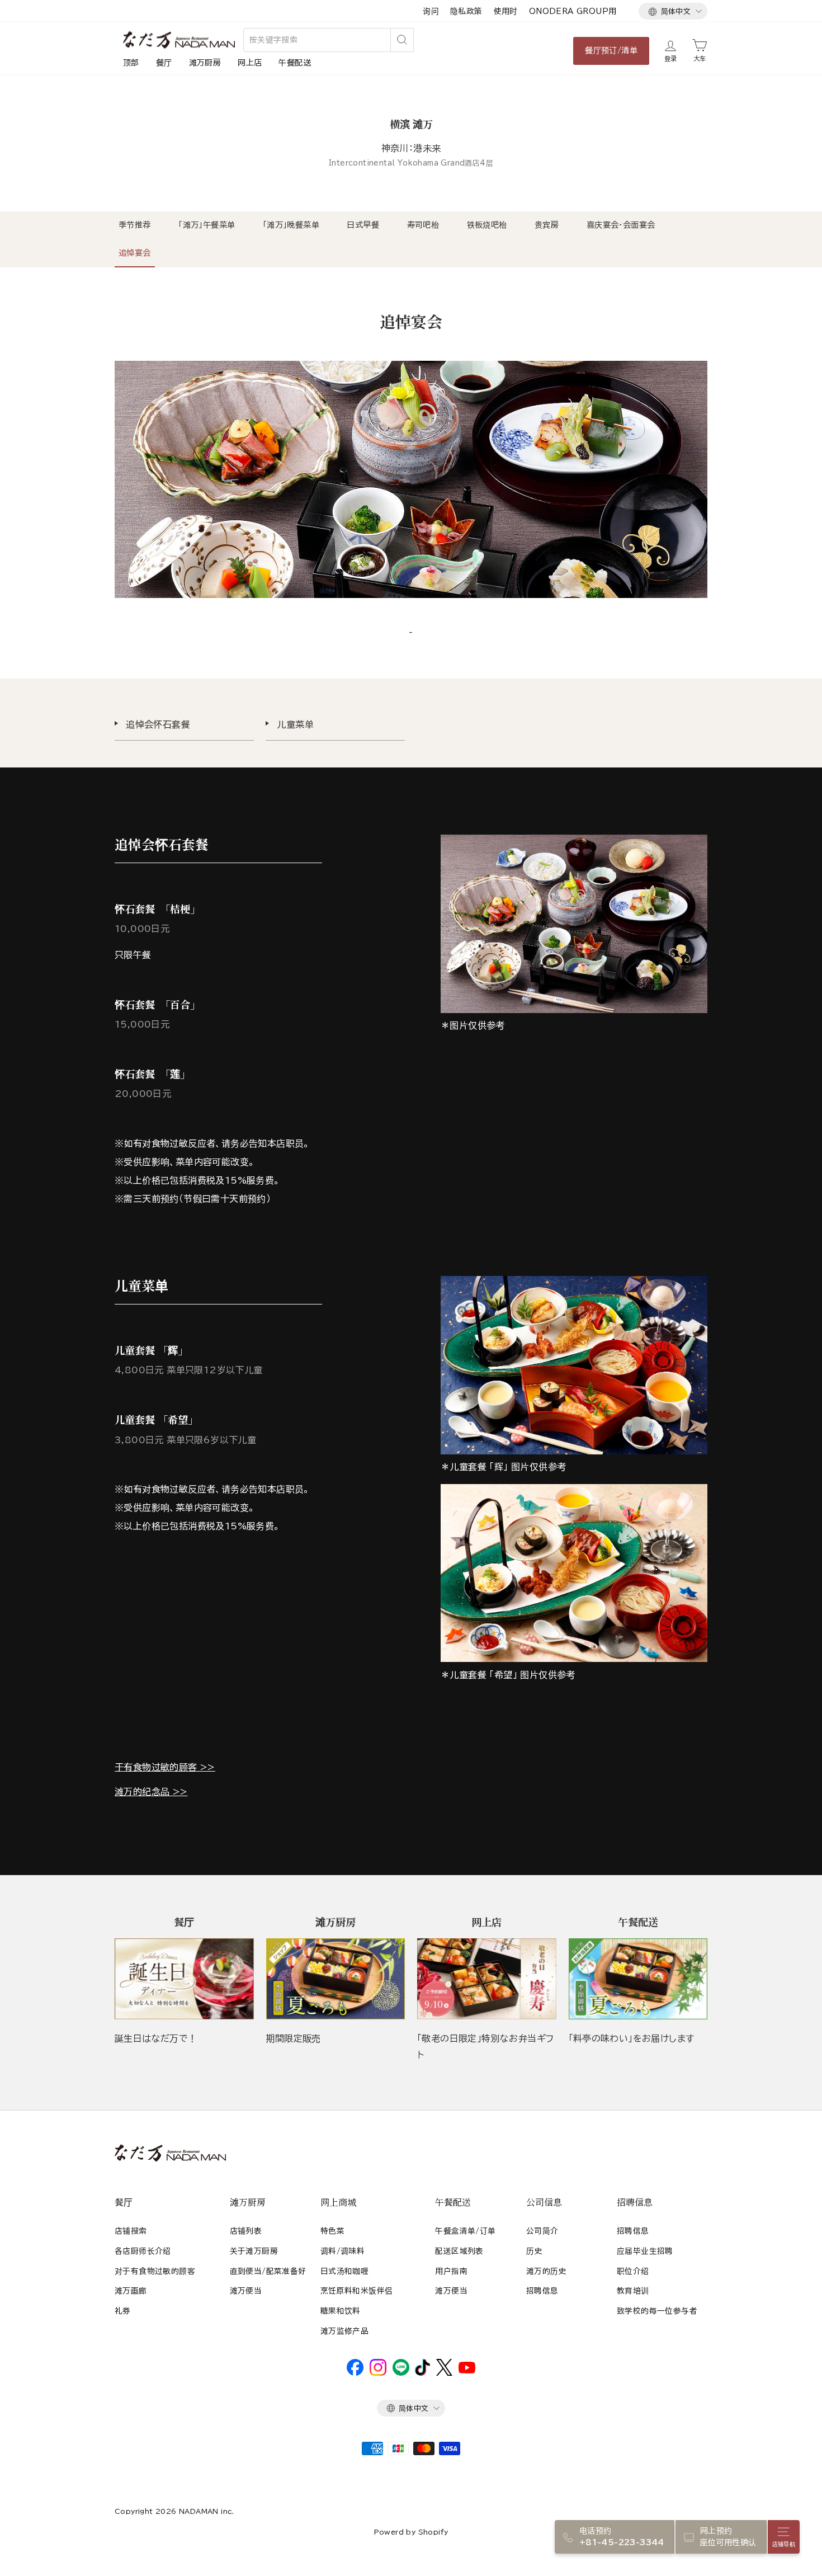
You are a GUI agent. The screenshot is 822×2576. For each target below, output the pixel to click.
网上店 (250, 63)
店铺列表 (246, 2231)
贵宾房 (547, 225)
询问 (431, 11)
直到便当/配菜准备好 (268, 2271)
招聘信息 (542, 2291)
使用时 (506, 11)
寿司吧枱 (423, 225)
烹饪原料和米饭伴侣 (357, 2291)
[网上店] (487, 1979)
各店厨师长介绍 (143, 2251)
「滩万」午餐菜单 (207, 225)
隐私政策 (466, 11)
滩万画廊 (131, 2291)
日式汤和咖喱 (344, 2271)
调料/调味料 (342, 2251)
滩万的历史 (546, 2271)
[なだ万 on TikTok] (422, 2373)
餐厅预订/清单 (611, 50)
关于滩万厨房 (254, 2251)
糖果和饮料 (341, 2311)
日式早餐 (363, 225)
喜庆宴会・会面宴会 (621, 225)
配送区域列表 (459, 2251)
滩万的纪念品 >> (151, 1792)
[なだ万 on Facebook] (355, 2373)
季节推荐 (135, 225)
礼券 (123, 2311)
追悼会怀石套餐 (158, 724)
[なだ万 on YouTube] (467, 2371)
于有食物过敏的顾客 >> (165, 1767)
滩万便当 (246, 2291)
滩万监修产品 (344, 2331)
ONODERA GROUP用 (573, 11)
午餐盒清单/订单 (465, 2231)
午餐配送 (295, 63)
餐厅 (164, 63)
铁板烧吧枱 (487, 225)
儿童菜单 (295, 724)
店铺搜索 (131, 2231)
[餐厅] (184, 1979)
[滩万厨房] (336, 1979)
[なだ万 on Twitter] (444, 2373)
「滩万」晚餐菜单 (291, 225)
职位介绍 (633, 2271)
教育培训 (633, 2291)
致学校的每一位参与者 (657, 2311)
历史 (534, 2251)
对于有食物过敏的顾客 (155, 2271)
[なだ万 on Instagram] (378, 2373)
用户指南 (451, 2271)
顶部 (131, 63)
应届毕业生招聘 (645, 2251)
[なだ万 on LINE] (401, 2373)
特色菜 (332, 2231)
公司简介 (542, 2231)
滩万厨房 (205, 63)
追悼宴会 (135, 253)
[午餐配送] (638, 1979)
